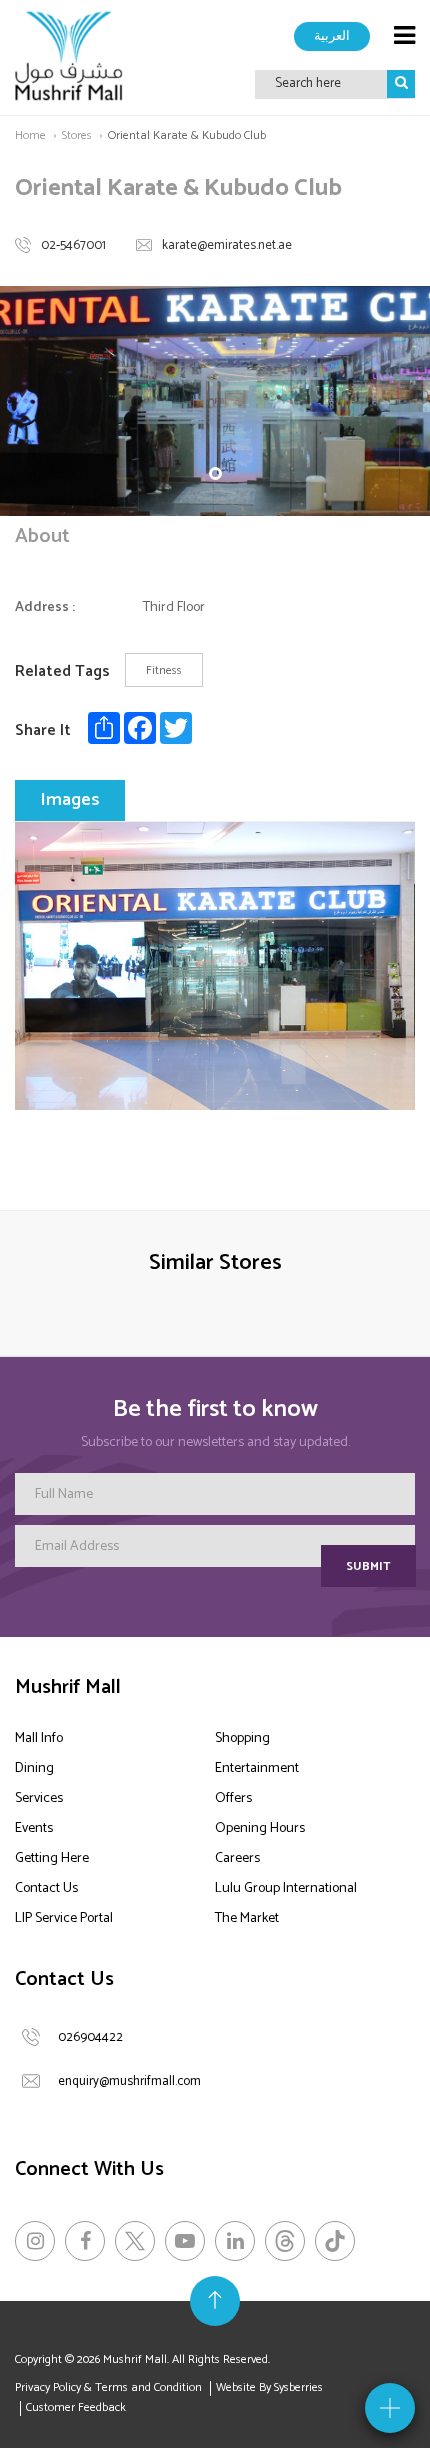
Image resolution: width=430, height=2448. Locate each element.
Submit (368, 1566)
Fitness (164, 670)
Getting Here (52, 1858)
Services (39, 1798)
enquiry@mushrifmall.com (129, 2081)
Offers (233, 1798)
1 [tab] (215, 473)
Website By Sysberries (269, 2387)
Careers (237, 1858)
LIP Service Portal (64, 1918)
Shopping (242, 1738)
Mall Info (39, 1738)
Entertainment (257, 1768)
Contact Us (46, 1888)
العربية (332, 35)
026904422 (90, 2037)
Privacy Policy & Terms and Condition (108, 2387)
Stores (77, 135)
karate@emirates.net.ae (227, 245)
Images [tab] (70, 800)
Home (30, 135)
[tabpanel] (215, 401)
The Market (247, 1918)
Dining (34, 1768)
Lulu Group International (286, 1888)
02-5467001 (73, 245)
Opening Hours (260, 1828)
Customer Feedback (76, 2407)
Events (34, 1828)
